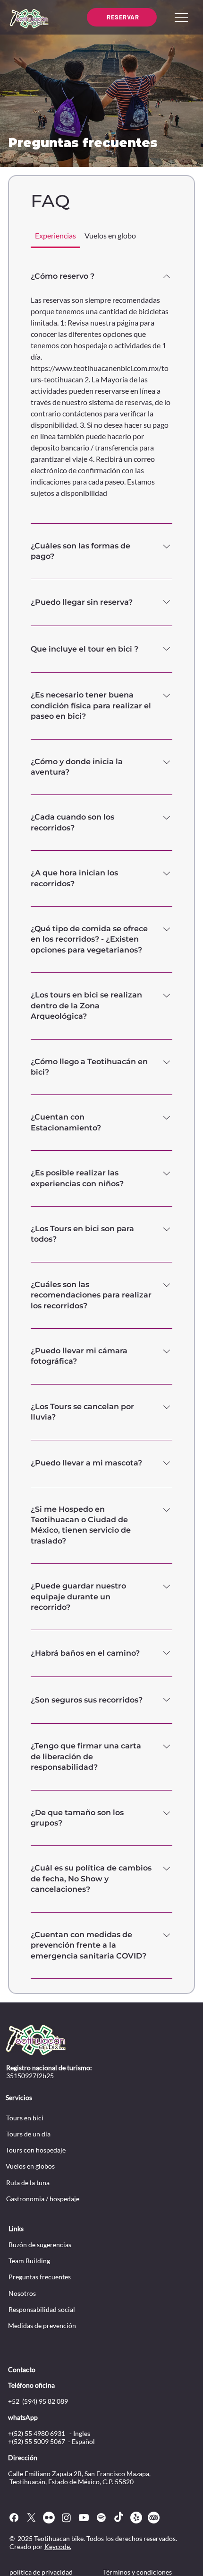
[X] (31, 2518)
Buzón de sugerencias (40, 2245)
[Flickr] (49, 2518)
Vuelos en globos (30, 2166)
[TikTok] (119, 2518)
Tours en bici (25, 2118)
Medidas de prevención (42, 2325)
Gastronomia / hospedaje (43, 2199)
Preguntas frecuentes (40, 2277)
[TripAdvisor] (154, 2518)
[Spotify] (101, 2518)
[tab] (55, 236)
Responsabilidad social (42, 2309)
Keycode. (58, 2546)
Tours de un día (28, 2134)
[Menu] (181, 18)
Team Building (29, 2261)
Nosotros (22, 2293)
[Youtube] (84, 2518)
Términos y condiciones (137, 2572)
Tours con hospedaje (36, 2150)
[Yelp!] (136, 2518)
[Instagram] (66, 2518)
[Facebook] (14, 2518)
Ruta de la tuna (28, 2183)
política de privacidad (41, 2572)
